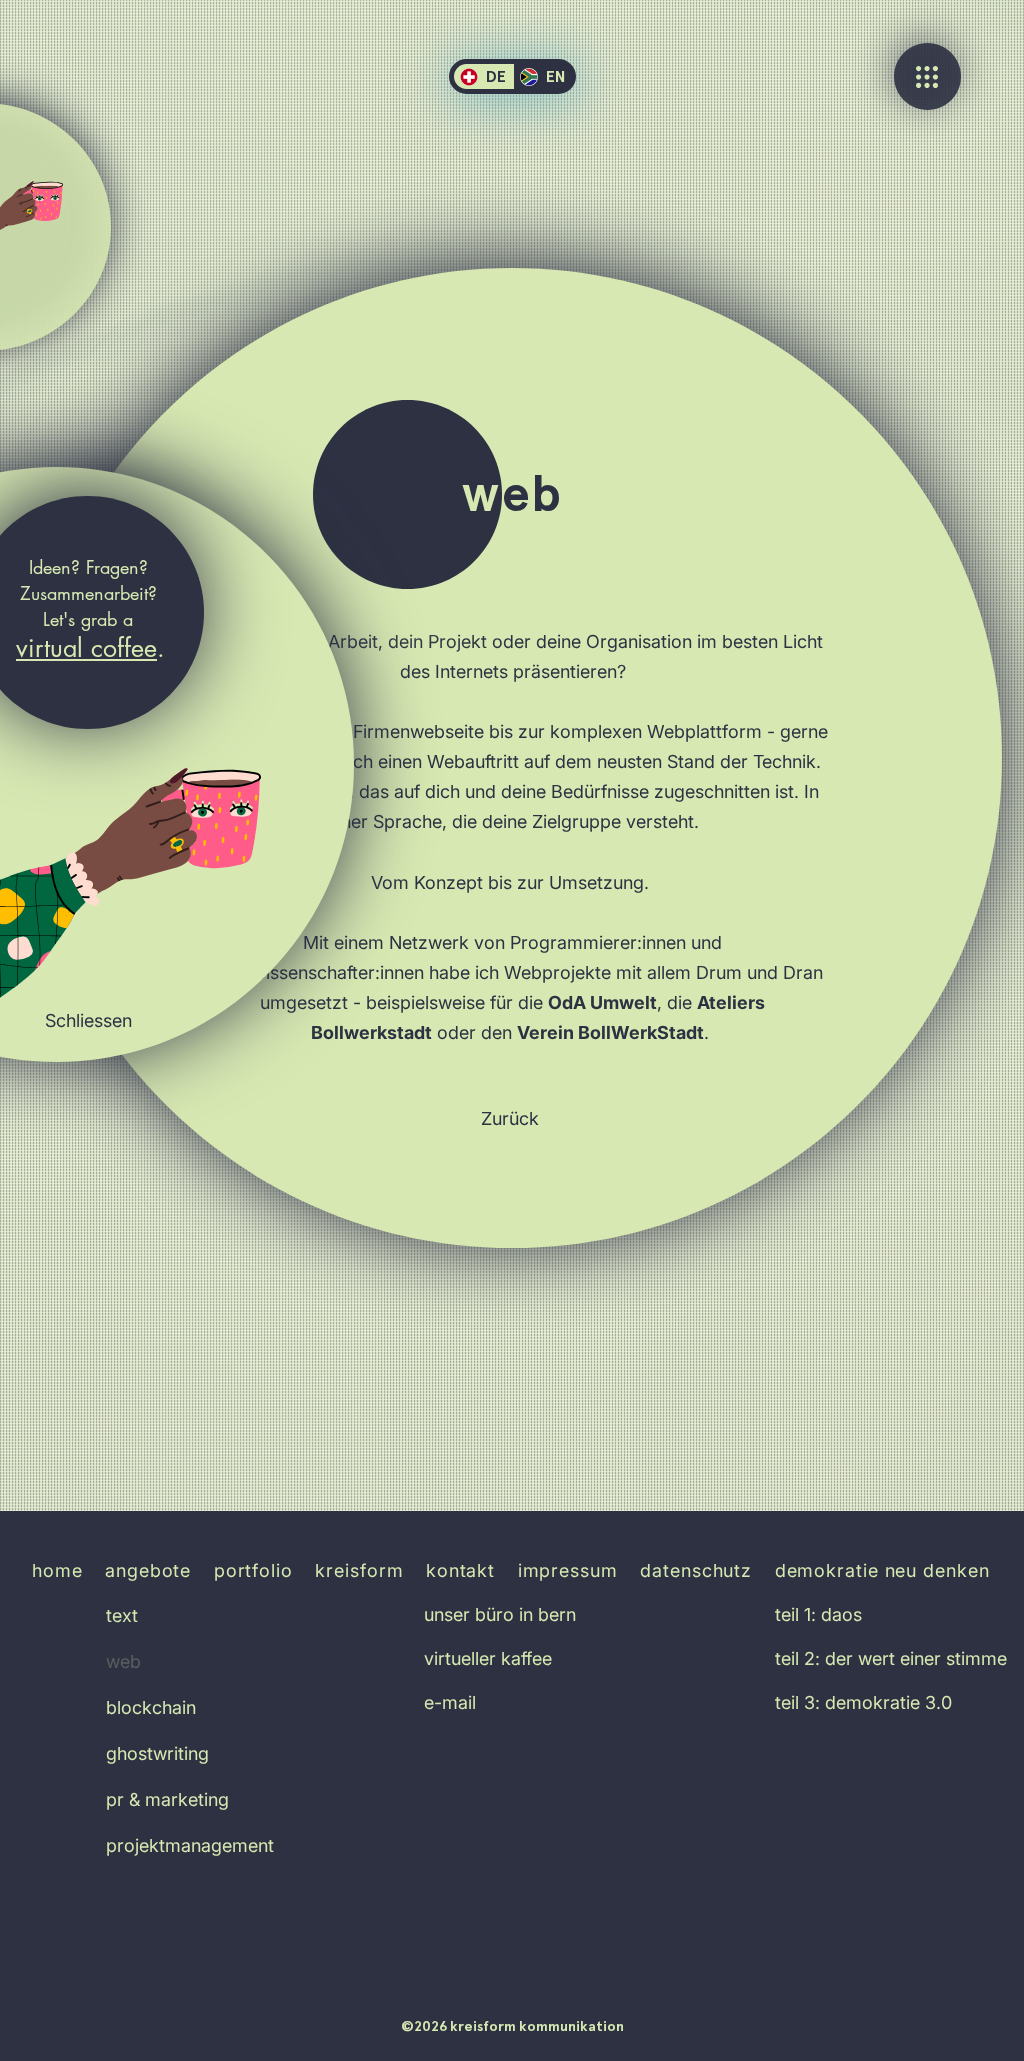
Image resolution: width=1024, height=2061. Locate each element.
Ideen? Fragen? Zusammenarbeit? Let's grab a (88, 593)
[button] (88, 1021)
